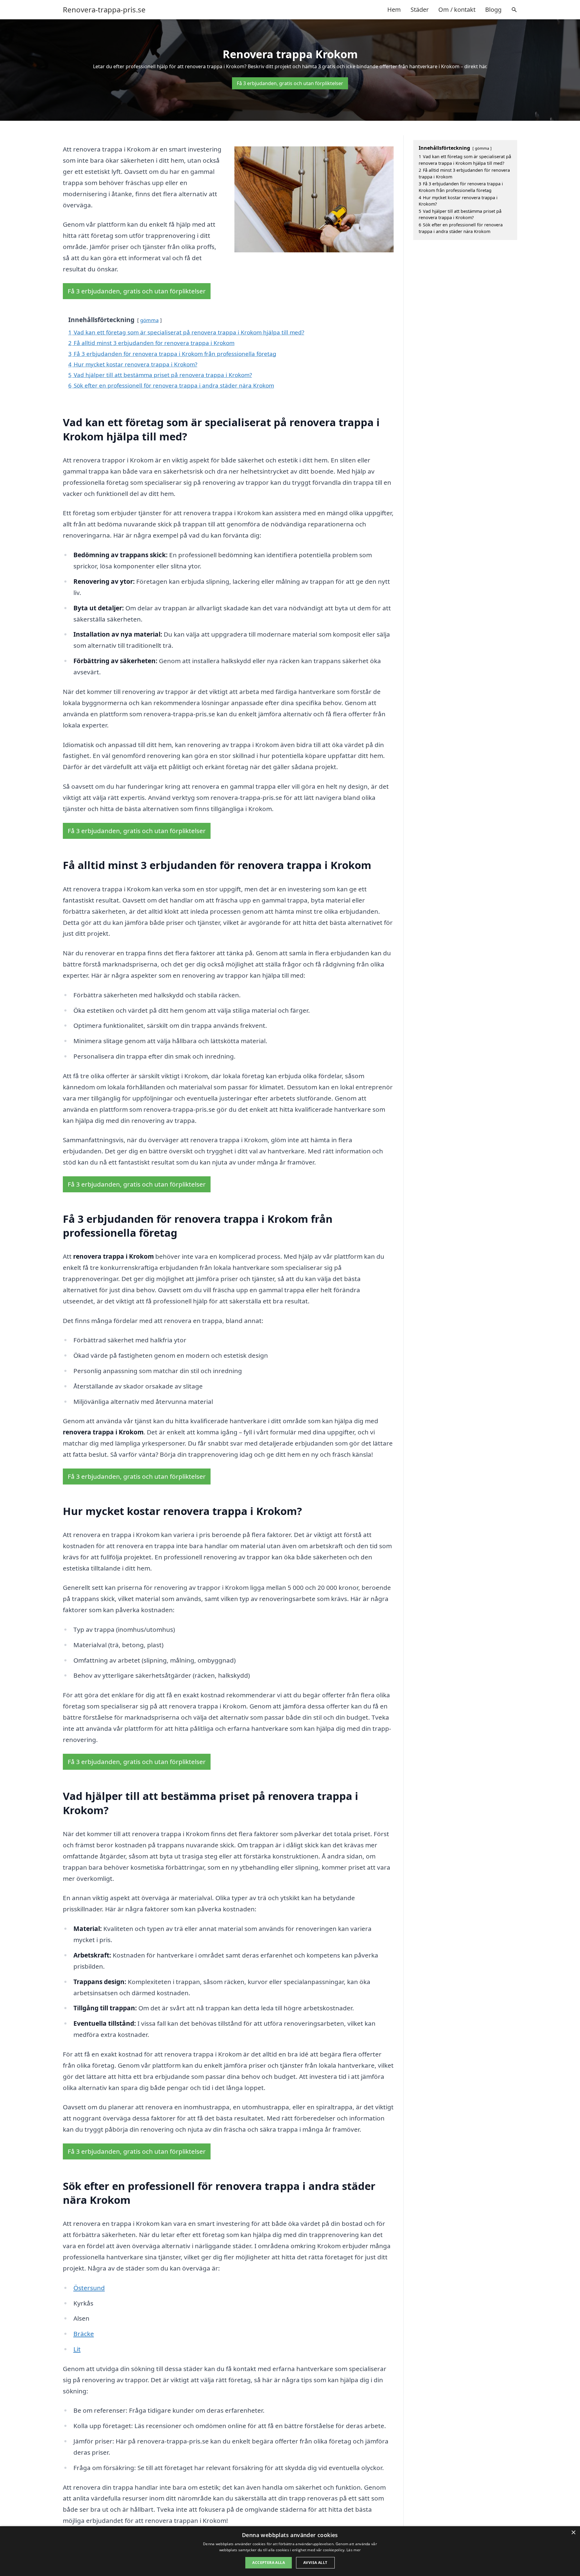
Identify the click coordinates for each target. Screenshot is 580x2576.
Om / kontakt (457, 10)
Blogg (493, 10)
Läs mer (354, 2550)
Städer (420, 10)
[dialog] (290, 2551)
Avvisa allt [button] (315, 2563)
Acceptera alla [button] (269, 2563)
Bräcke (84, 2334)
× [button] (573, 2533)
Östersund (89, 2288)
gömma (149, 320)
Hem (394, 10)
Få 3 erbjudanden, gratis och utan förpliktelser (290, 83)
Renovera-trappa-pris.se (104, 10)
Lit (77, 2349)
